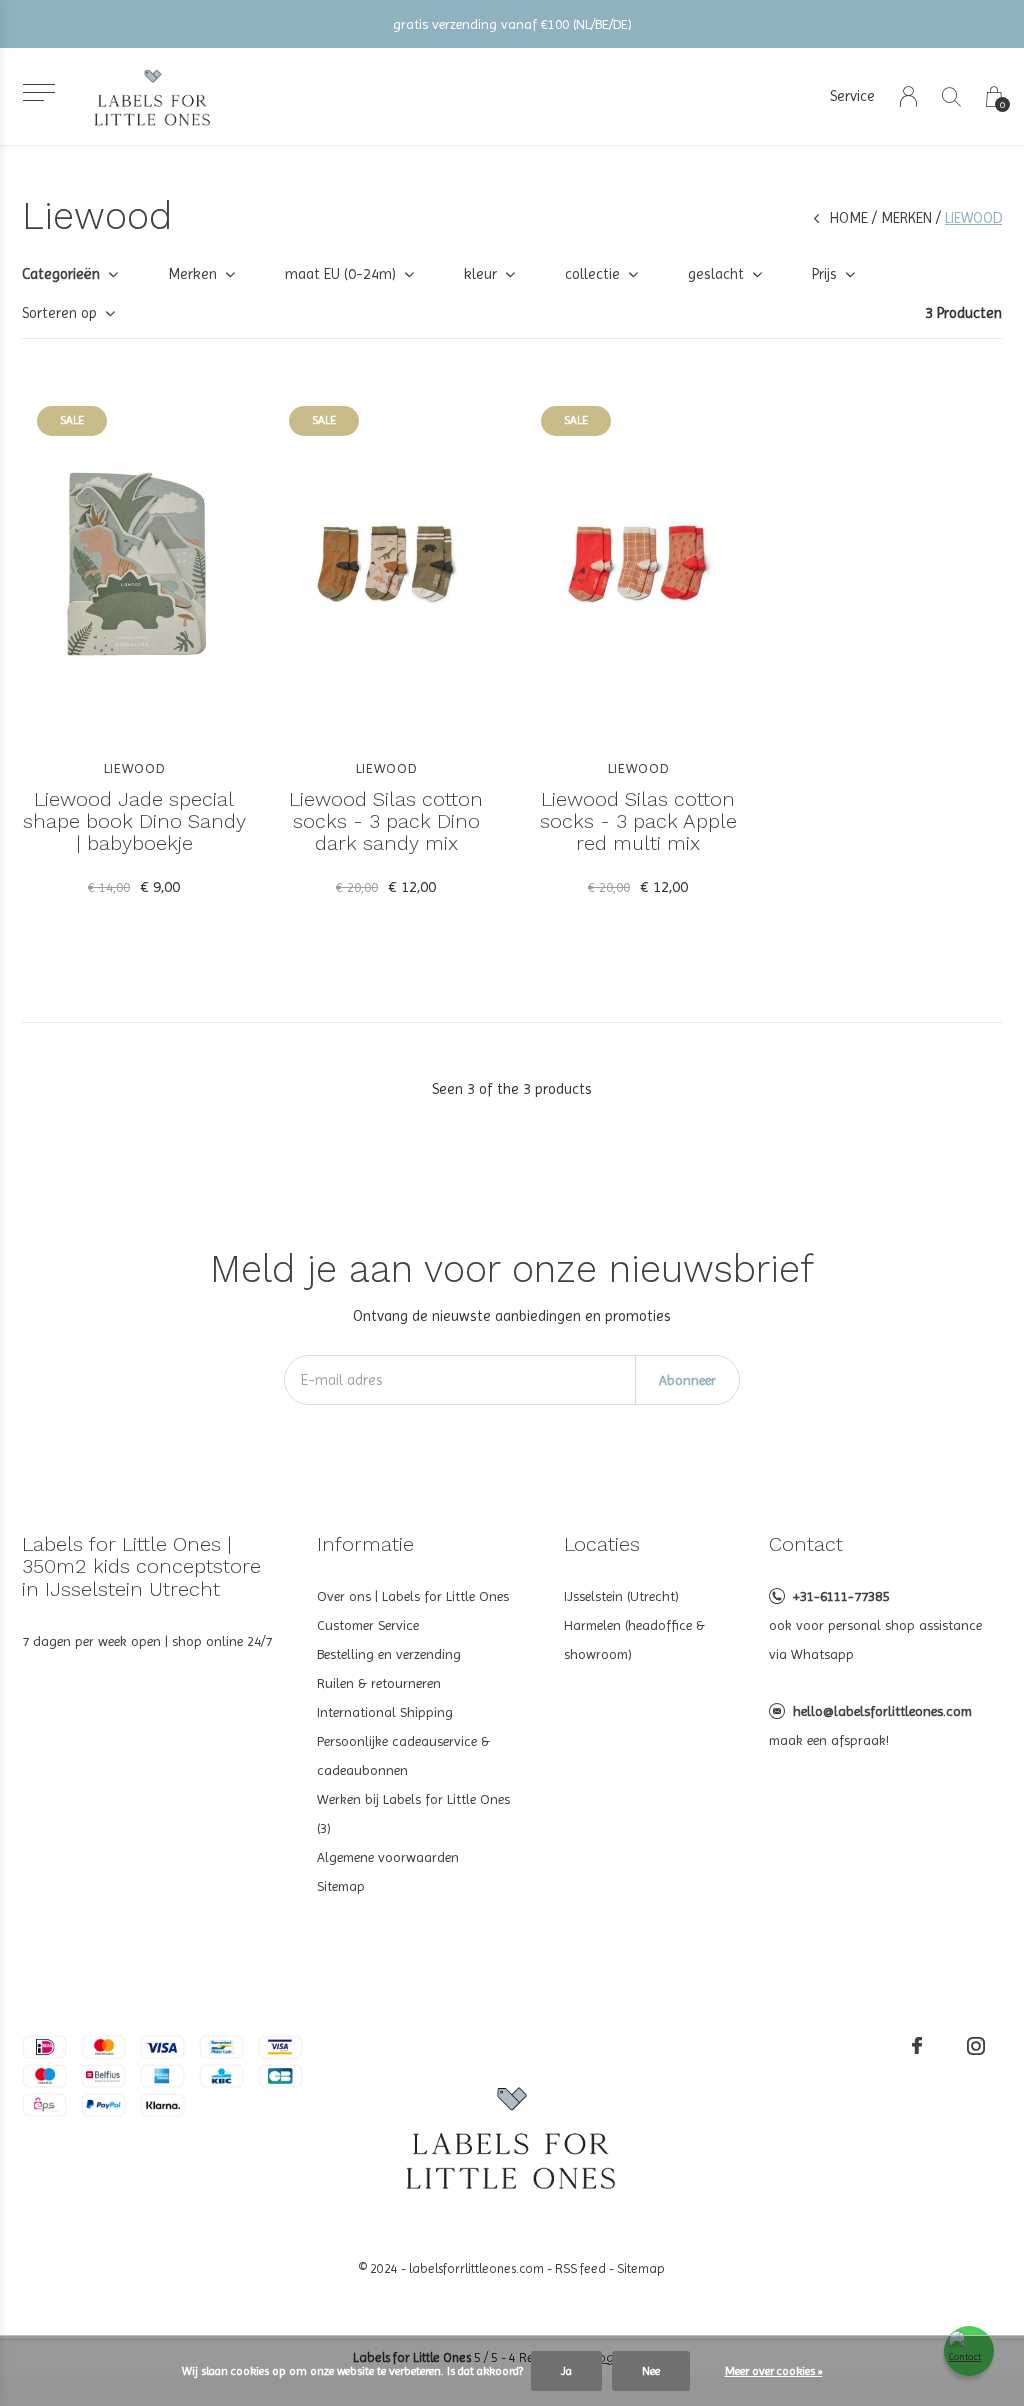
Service (852, 96)
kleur (480, 274)
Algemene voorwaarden (388, 1857)
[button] (38, 92)
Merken (906, 218)
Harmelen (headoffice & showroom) (634, 1639)
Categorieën (61, 274)
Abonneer (687, 1380)
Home (849, 218)
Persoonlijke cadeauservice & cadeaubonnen (403, 1755)
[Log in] (908, 96)
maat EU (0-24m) (340, 274)
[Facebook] (917, 2046)
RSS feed (580, 2268)
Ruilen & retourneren (379, 1683)
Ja (566, 2371)
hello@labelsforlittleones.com (882, 1711)
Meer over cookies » (774, 2371)
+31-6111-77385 (841, 1596)
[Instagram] (976, 2046)
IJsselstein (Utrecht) (621, 1596)
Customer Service (368, 1625)
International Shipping (385, 1712)
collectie (592, 274)
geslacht (716, 274)
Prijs (824, 274)
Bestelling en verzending (389, 1654)
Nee (651, 2371)
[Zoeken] (951, 96)
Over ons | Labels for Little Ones (413, 1596)
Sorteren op (59, 313)
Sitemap (341, 1886)
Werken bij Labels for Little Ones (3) (413, 1813)
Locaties (602, 1544)
